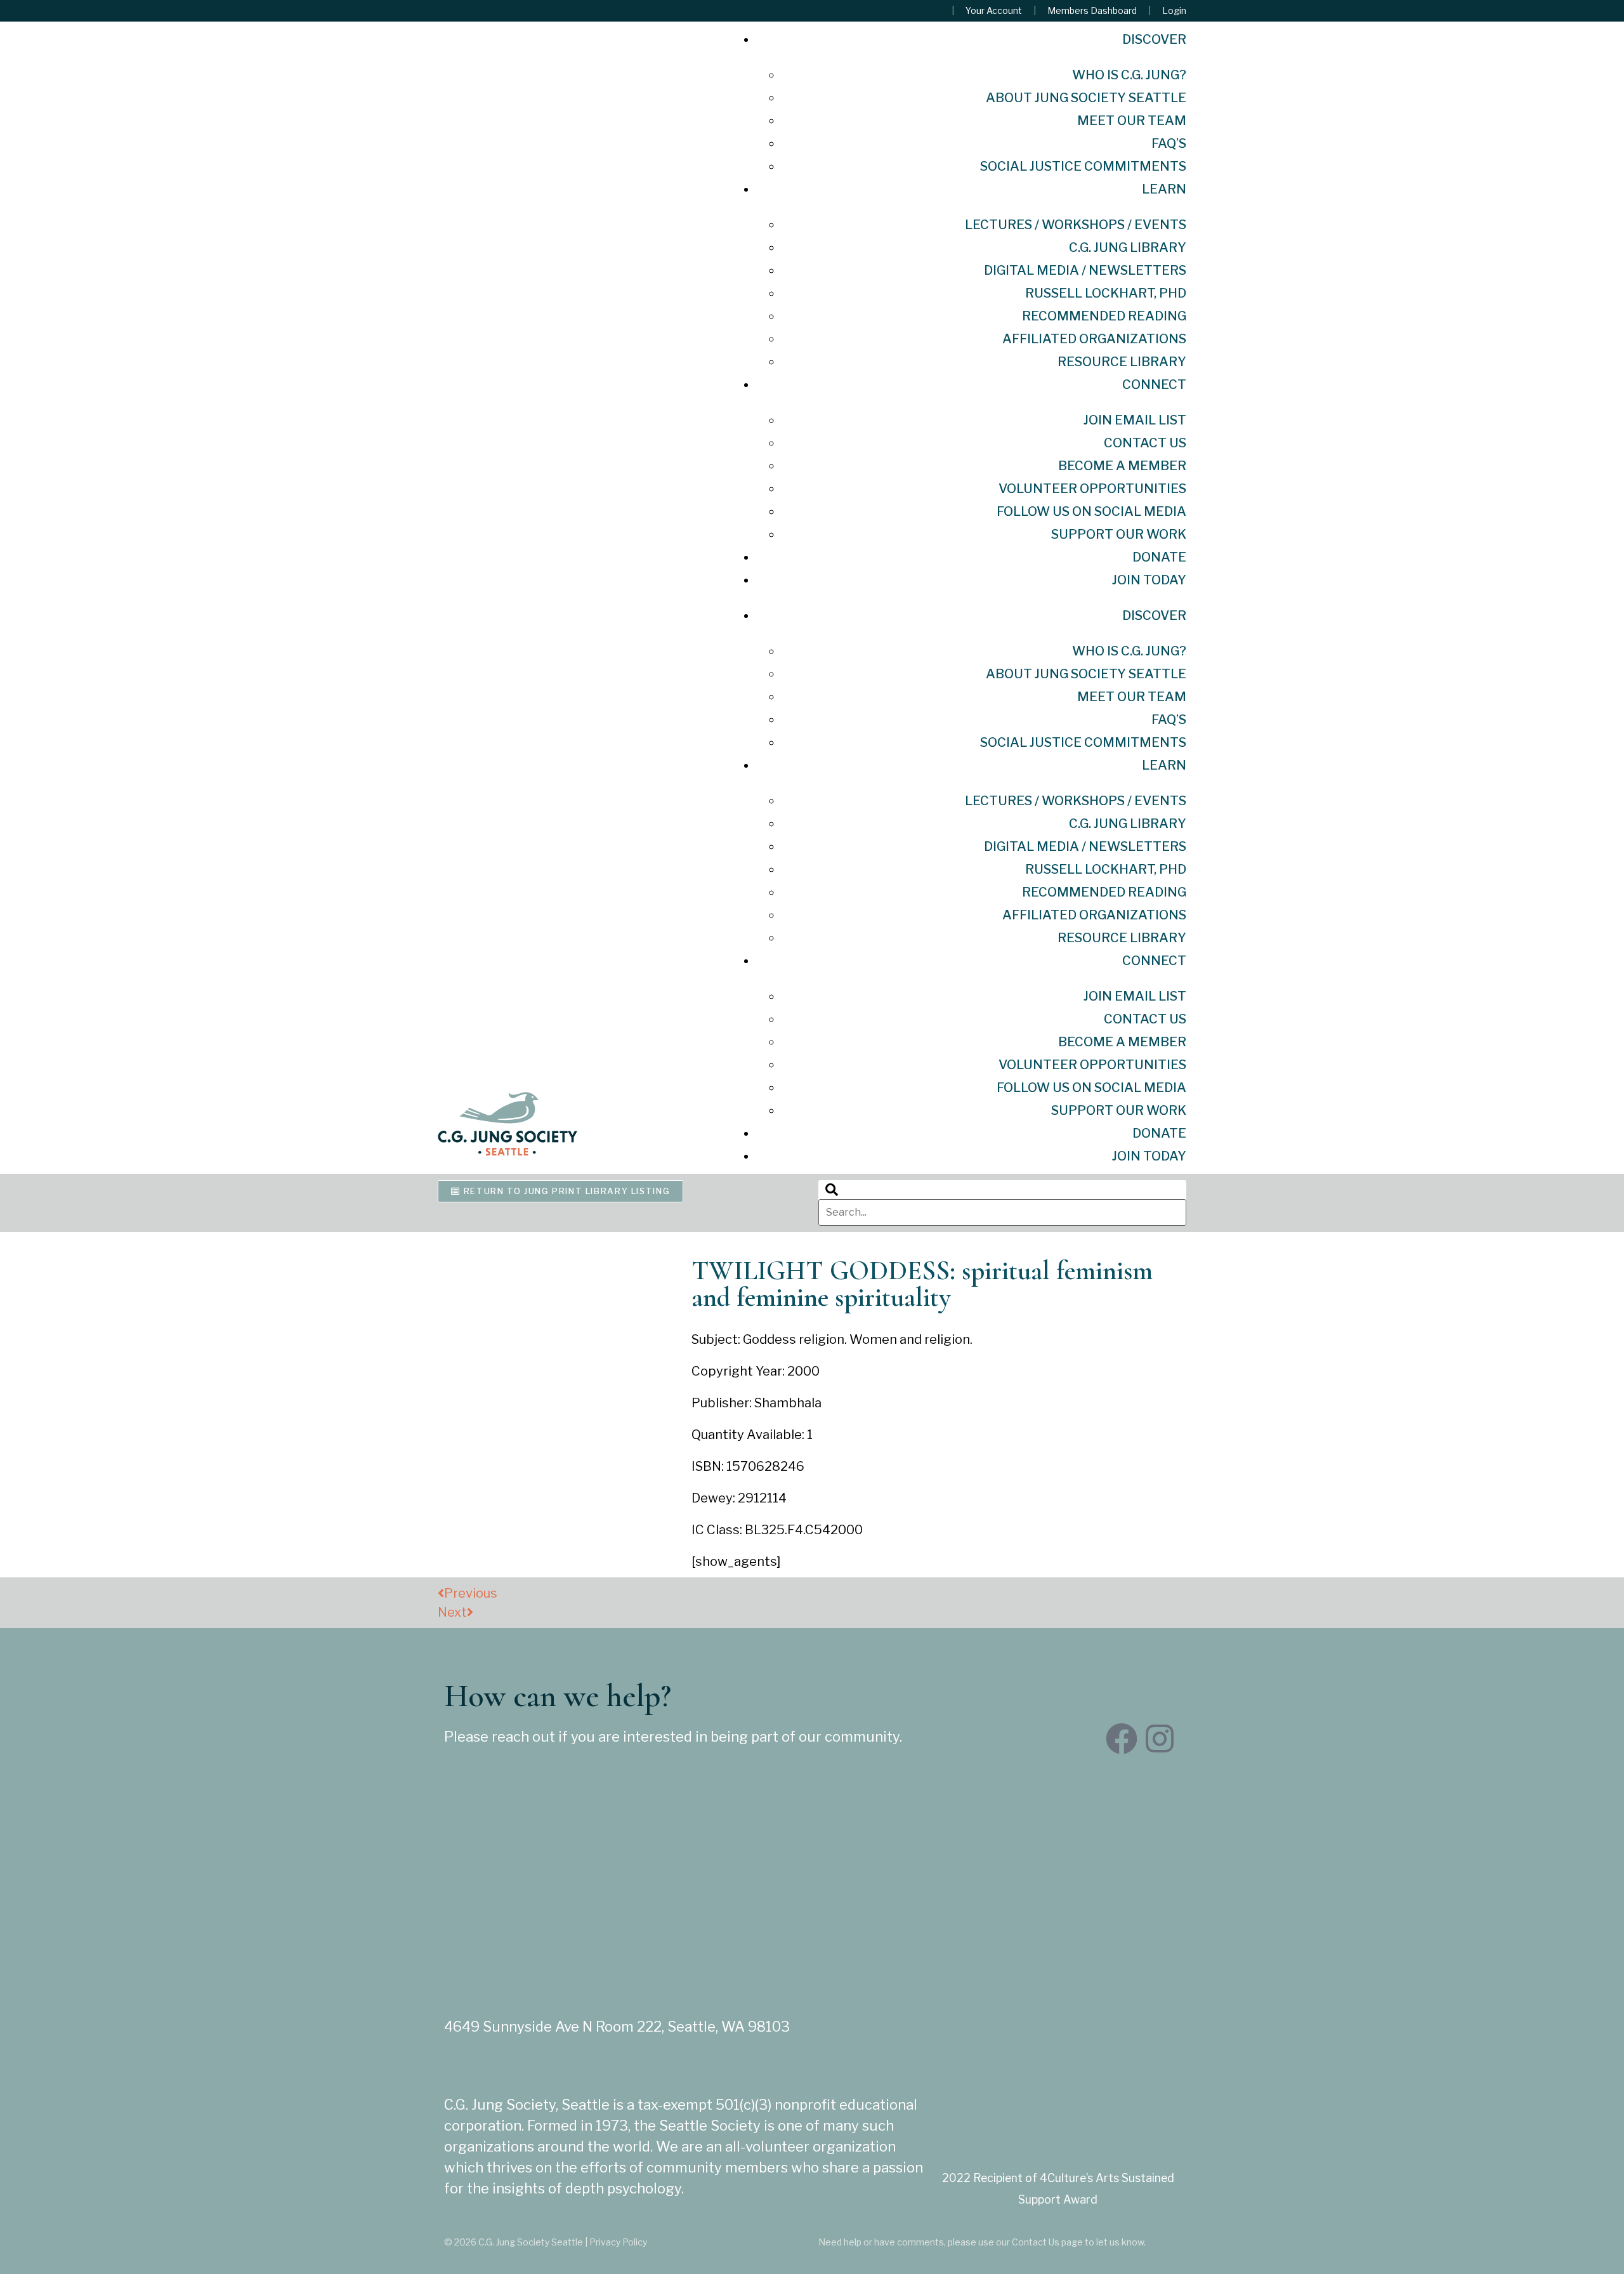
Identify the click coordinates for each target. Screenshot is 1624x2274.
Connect (1154, 384)
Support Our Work (1119, 534)
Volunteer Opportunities (1092, 489)
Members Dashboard (1092, 11)
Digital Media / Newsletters (1085, 270)
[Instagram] (1160, 1738)
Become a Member (1122, 466)
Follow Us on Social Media (1091, 511)
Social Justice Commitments (1083, 166)
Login (1174, 11)
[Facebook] (1122, 1738)
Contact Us (1145, 443)
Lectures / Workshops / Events (1076, 225)
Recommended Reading (1104, 316)
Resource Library (1122, 362)
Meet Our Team (1132, 121)
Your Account (994, 11)
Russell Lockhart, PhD (1106, 293)
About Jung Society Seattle (1086, 98)
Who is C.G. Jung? (1129, 75)
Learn (1164, 189)
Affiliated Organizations (1094, 339)
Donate (1159, 557)
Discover (1154, 39)
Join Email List (1135, 420)
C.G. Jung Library (1128, 247)
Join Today (1149, 580)
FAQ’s (1169, 143)
